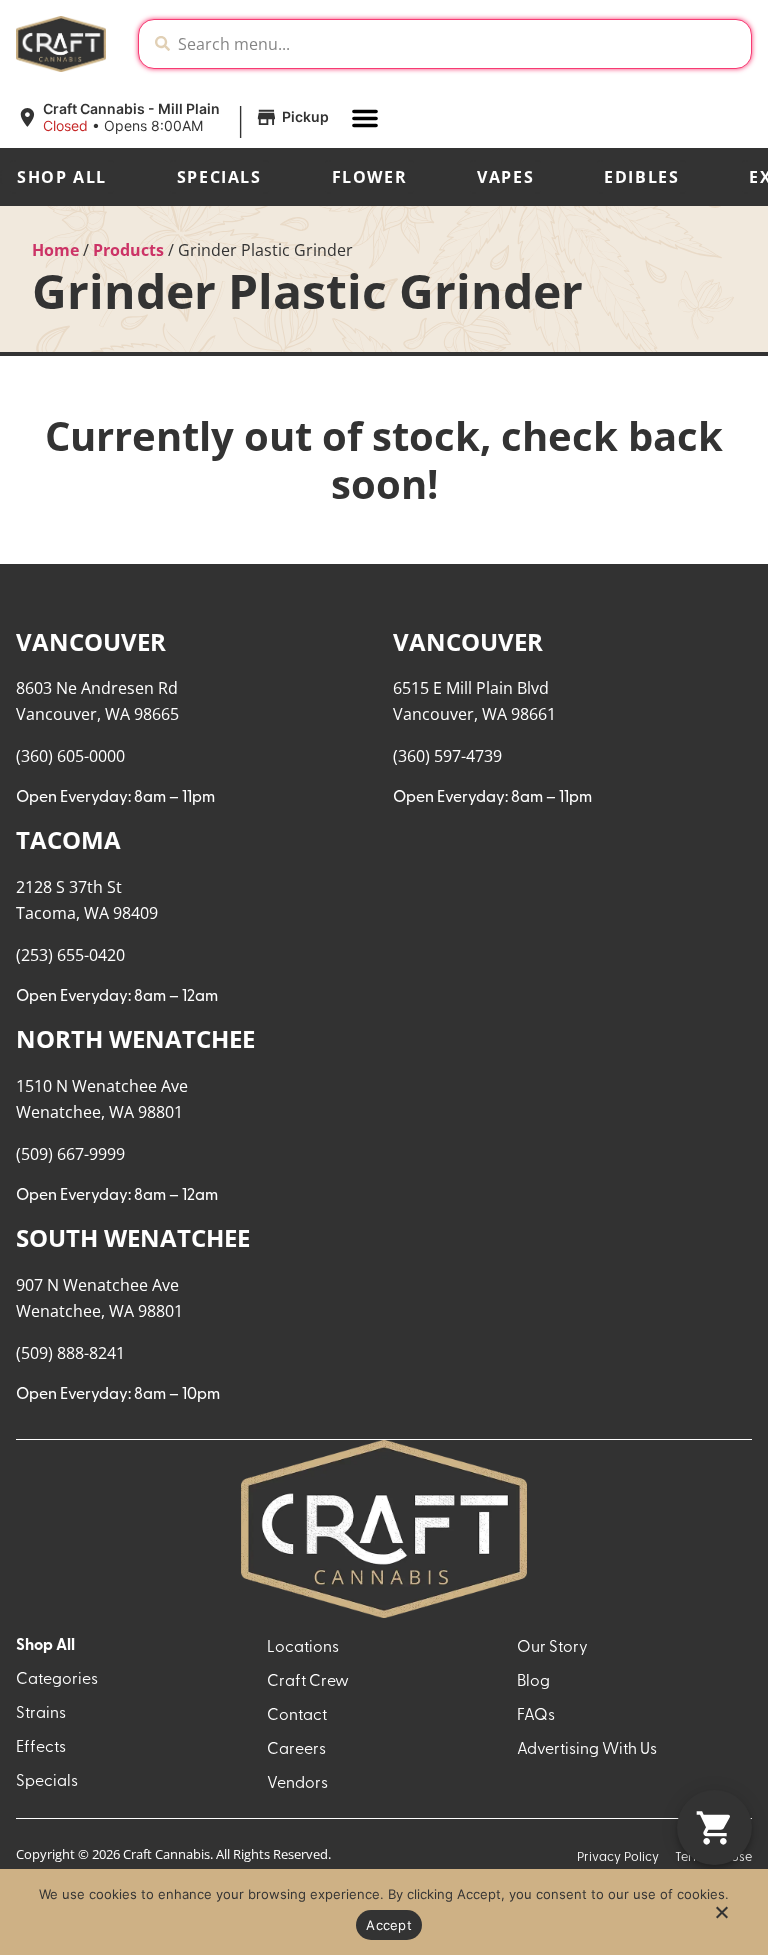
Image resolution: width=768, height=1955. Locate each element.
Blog (533, 1682)
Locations (303, 1648)
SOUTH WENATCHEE (133, 1237)
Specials (219, 177)
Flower (370, 177)
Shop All (62, 177)
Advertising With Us (587, 1750)
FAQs (536, 1716)
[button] (175, 118)
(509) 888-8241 (70, 1353)
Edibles (641, 177)
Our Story (552, 1648)
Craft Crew (308, 1682)
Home (55, 250)
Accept (389, 1925)
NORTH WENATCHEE (135, 1038)
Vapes (505, 177)
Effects (41, 1748)
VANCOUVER (91, 641)
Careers (296, 1750)
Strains (41, 1714)
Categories (57, 1680)
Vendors (297, 1784)
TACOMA (68, 839)
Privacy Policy (618, 1857)
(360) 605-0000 (70, 756)
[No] (721, 1918)
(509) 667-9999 (70, 1154)
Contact (297, 1716)
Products (128, 250)
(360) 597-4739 (447, 756)
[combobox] (460, 44)
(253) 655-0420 (70, 955)
